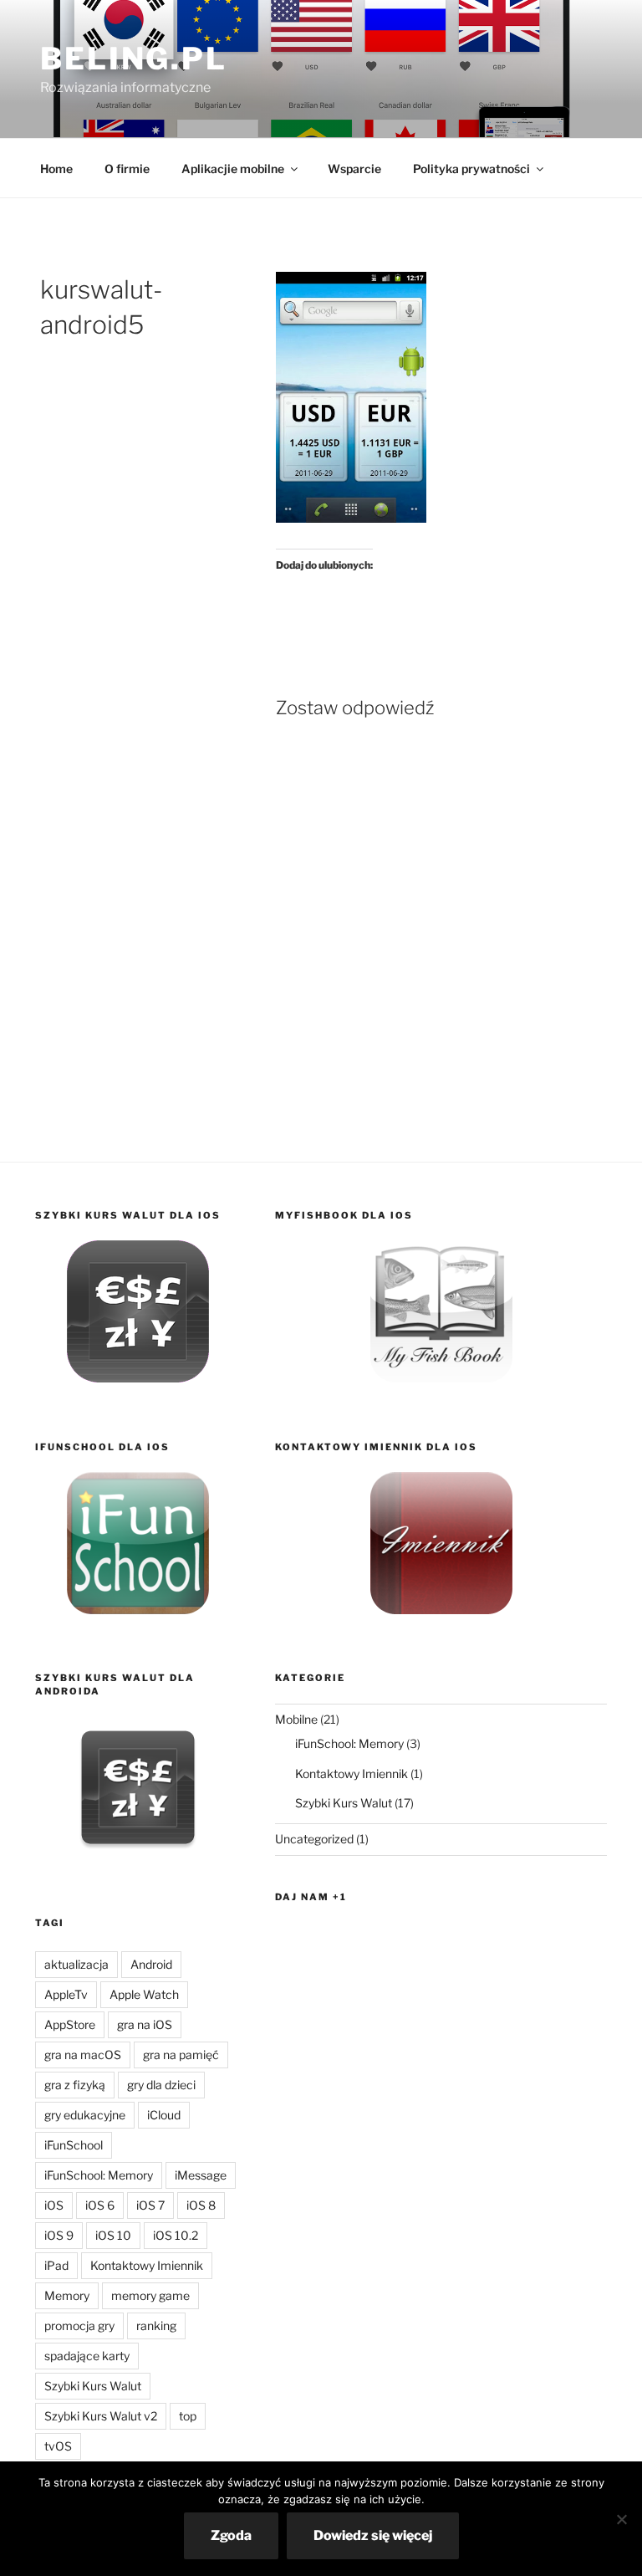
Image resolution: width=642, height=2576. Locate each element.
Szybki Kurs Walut (93, 2386)
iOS (54, 2205)
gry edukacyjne (85, 2115)
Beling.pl (134, 59)
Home (56, 169)
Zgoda (231, 2535)
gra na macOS (83, 2055)
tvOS (58, 2446)
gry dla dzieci (161, 2085)
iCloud (164, 2115)
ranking (156, 2326)
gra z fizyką (75, 2085)
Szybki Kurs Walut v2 (101, 2416)
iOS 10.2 (176, 2235)
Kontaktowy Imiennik (147, 2265)
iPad (56, 2265)
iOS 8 (201, 2205)
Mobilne (296, 1719)
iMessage (201, 2175)
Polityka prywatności (471, 169)
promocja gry (79, 2326)
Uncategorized (314, 1839)
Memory (67, 2295)
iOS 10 (113, 2235)
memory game (150, 2295)
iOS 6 (100, 2205)
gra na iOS (145, 2024)
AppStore (70, 2024)
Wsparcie (354, 169)
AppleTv (66, 1994)
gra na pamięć (181, 2055)
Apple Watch (144, 1994)
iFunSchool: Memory (99, 2175)
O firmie (127, 169)
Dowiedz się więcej (373, 2535)
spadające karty (87, 2356)
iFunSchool (74, 2145)
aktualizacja (76, 1964)
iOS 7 (150, 2205)
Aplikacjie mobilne (233, 169)
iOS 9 (59, 2235)
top (188, 2416)
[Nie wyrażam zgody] (621, 2519)
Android (151, 1964)
